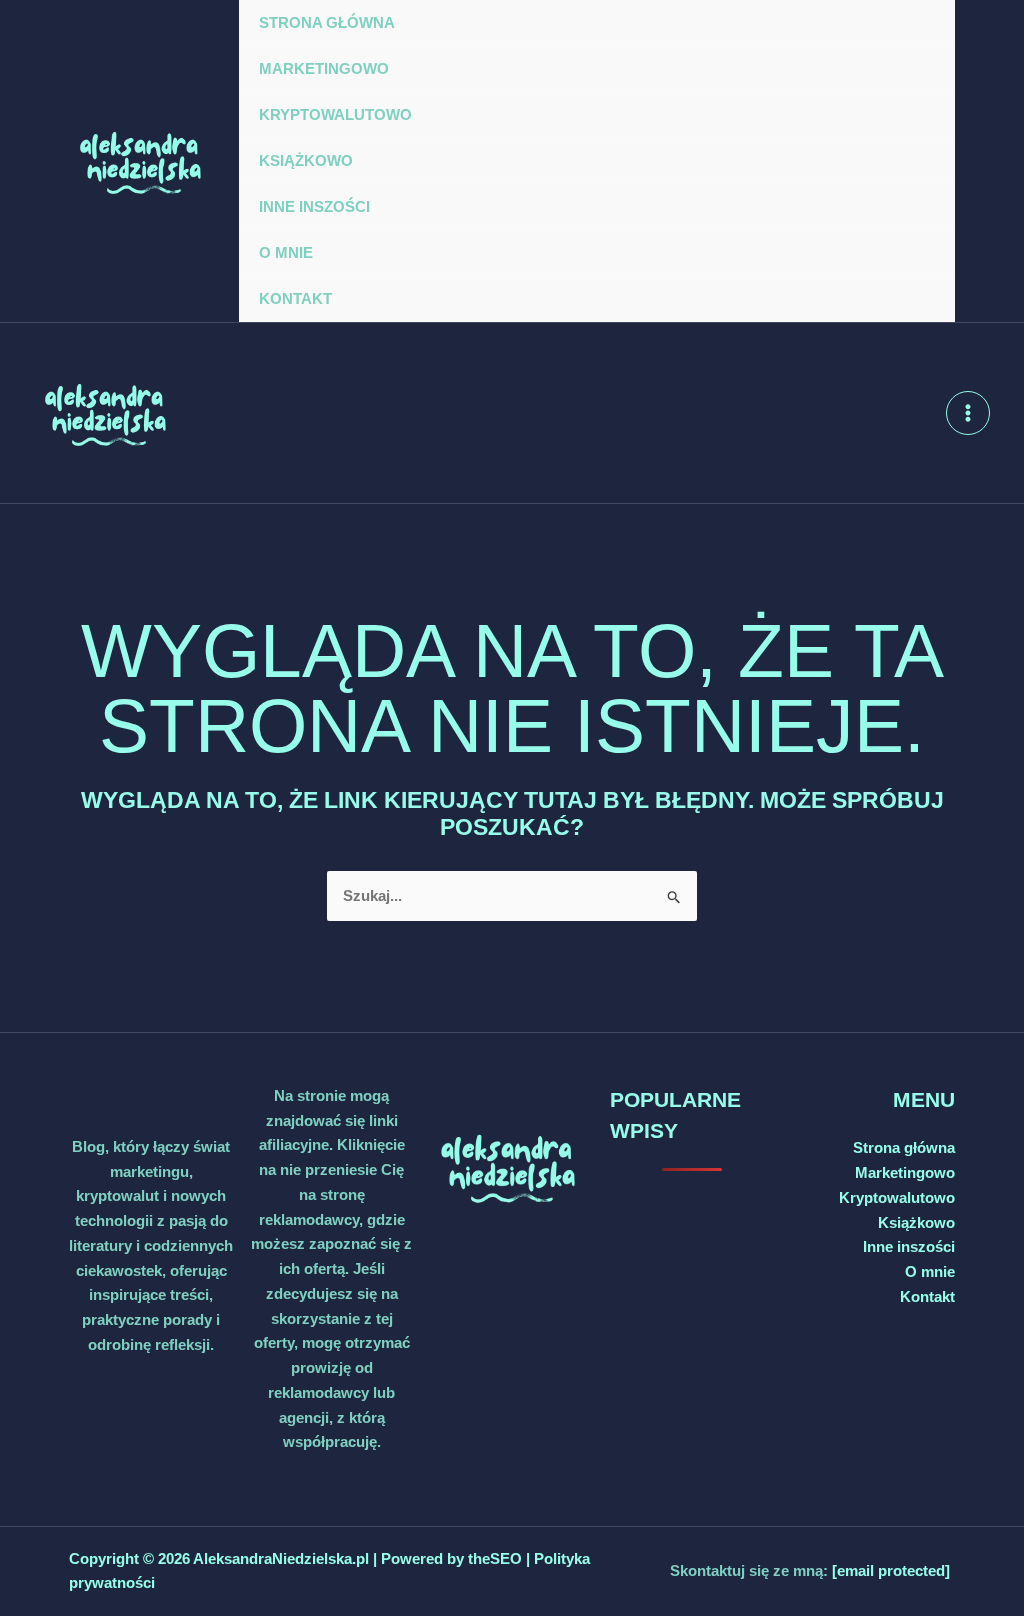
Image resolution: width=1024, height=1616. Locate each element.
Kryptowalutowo (335, 114)
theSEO (497, 1558)
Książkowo (306, 160)
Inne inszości (314, 206)
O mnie (286, 252)
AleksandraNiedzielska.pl (281, 1558)
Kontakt (295, 298)
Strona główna (327, 22)
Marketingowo (324, 68)
